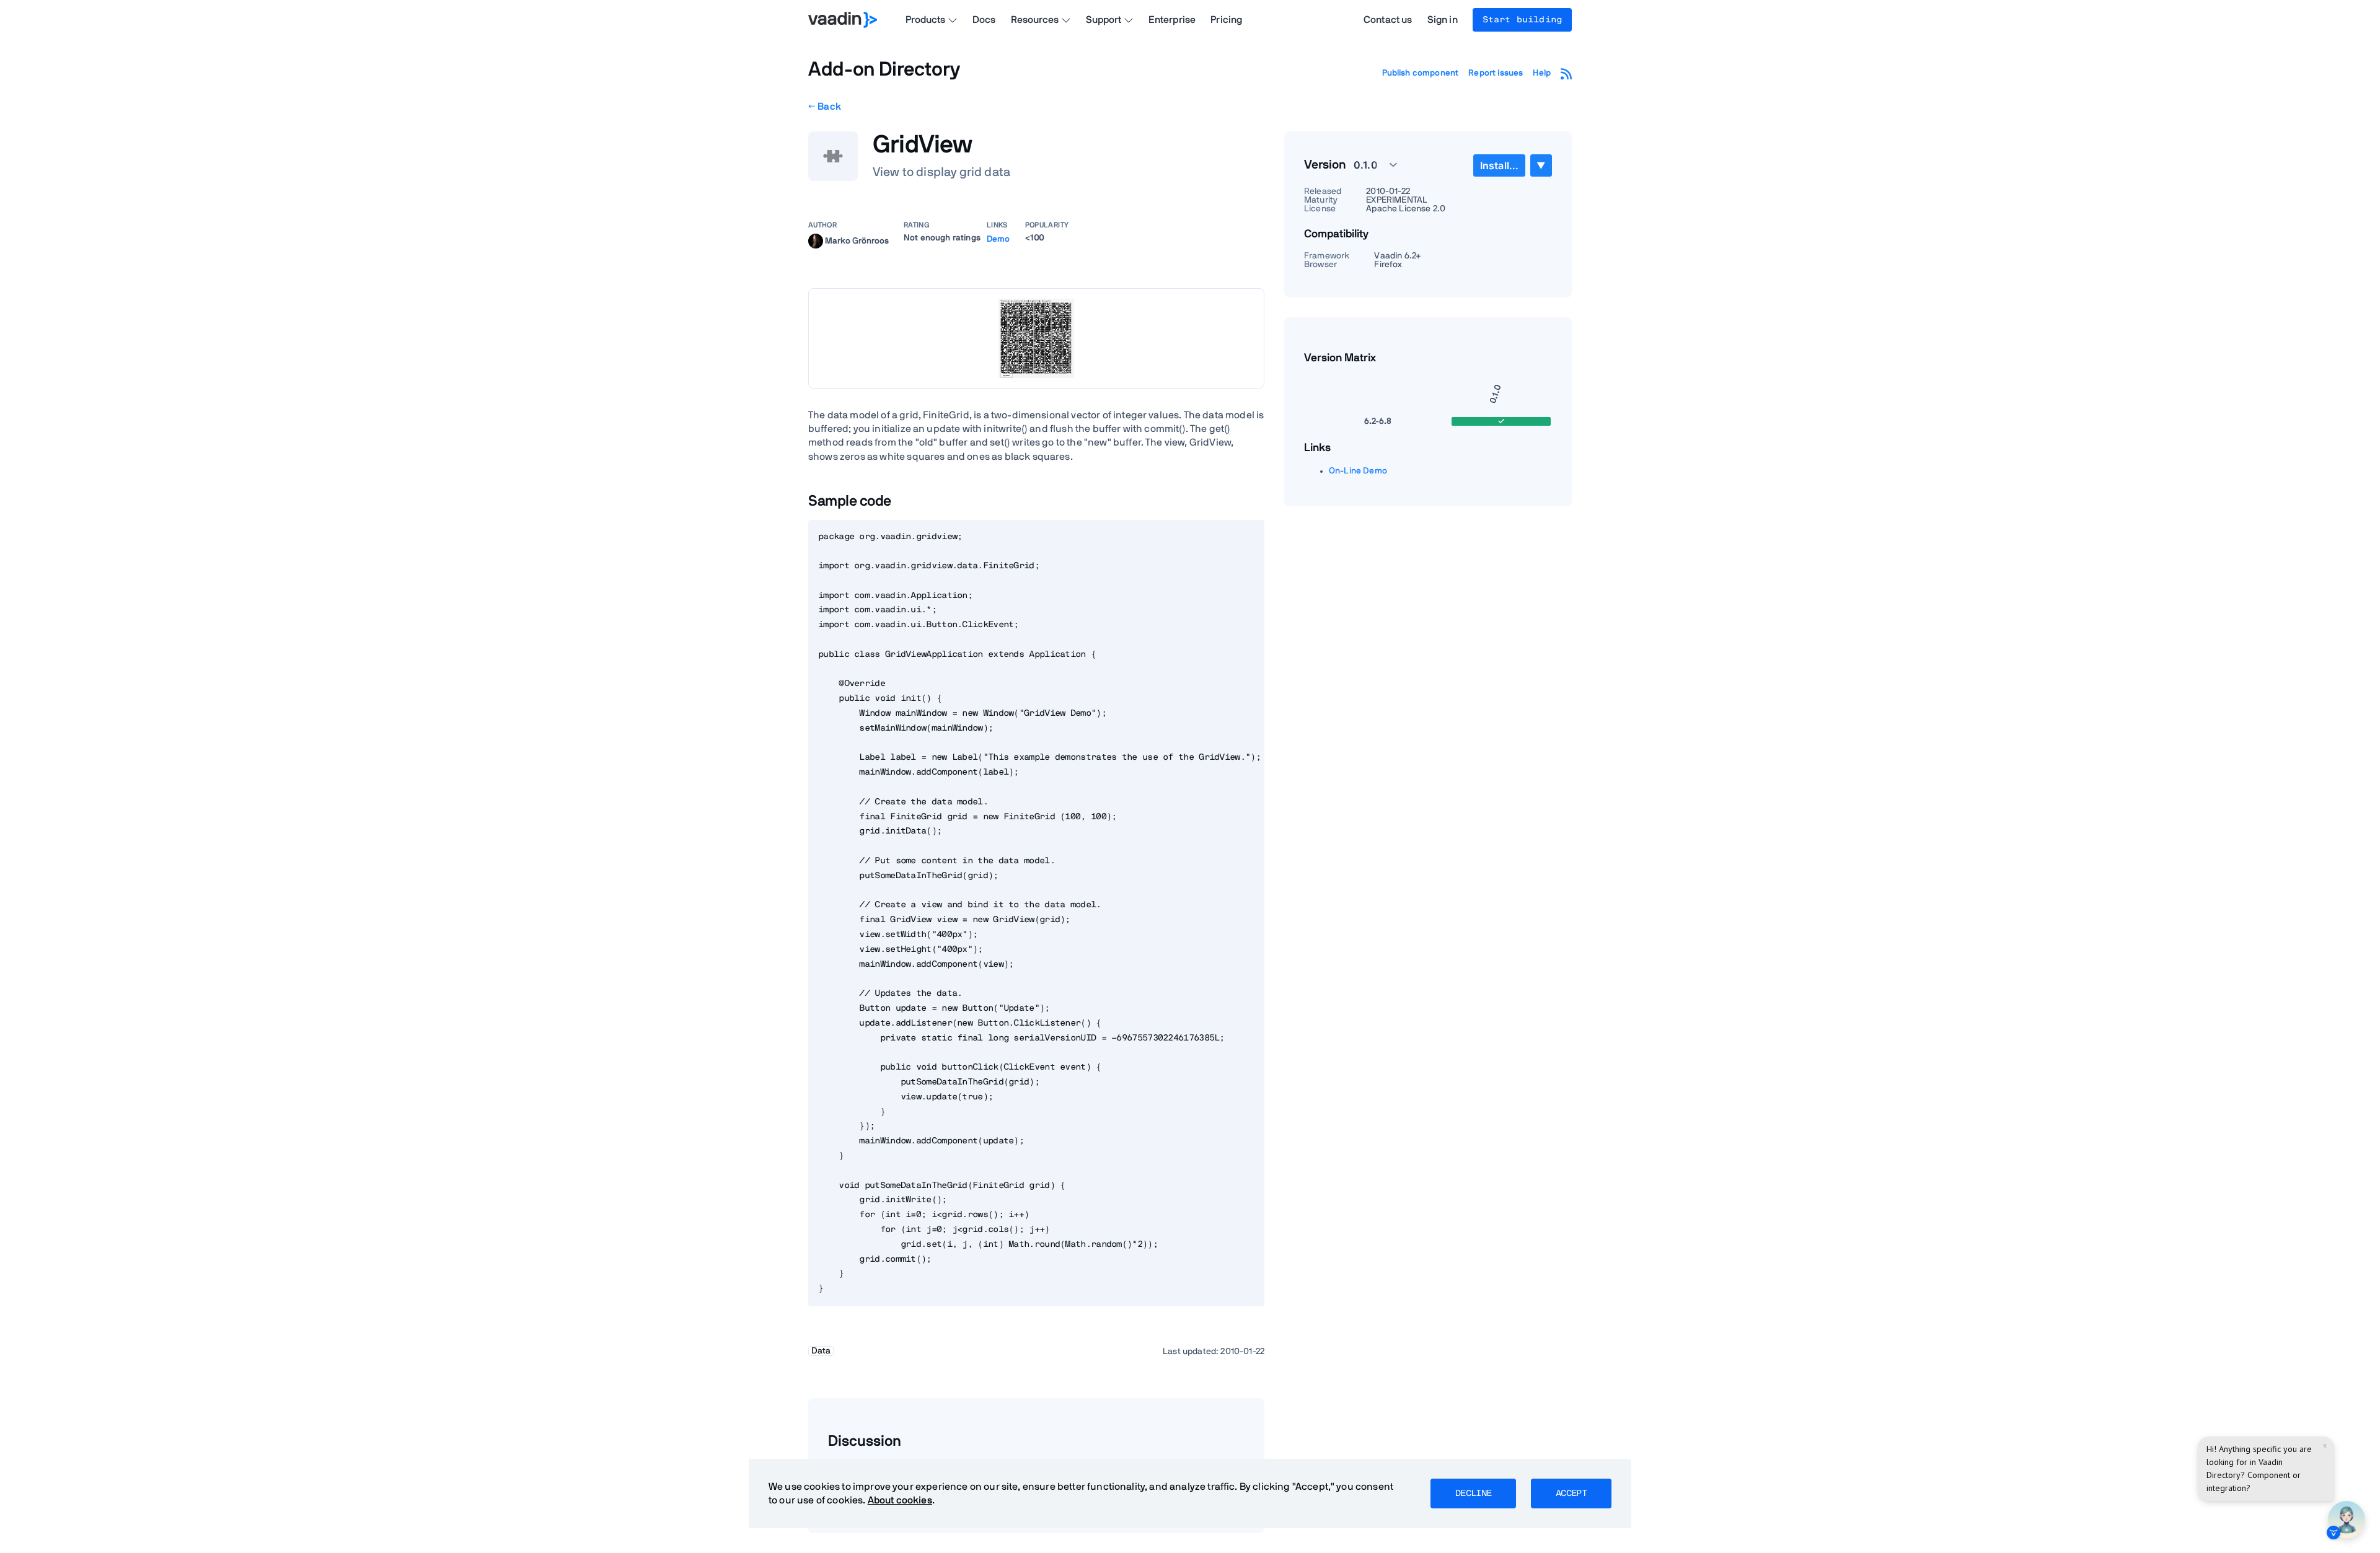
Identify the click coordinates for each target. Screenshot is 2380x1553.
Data (821, 1351)
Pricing (1226, 20)
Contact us (1388, 20)
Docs (984, 20)
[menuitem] (1499, 165)
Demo (998, 239)
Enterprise (1172, 20)
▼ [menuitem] (1541, 165)
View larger (1036, 338)
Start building (1522, 20)
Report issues (1496, 73)
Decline (1473, 1494)
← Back (825, 107)
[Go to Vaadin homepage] (843, 20)
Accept (1571, 1494)
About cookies (900, 1500)
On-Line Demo (1358, 471)
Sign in (1443, 20)
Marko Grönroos (857, 240)
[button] (1368, 165)
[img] (816, 241)
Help (1542, 73)
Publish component (1421, 73)
